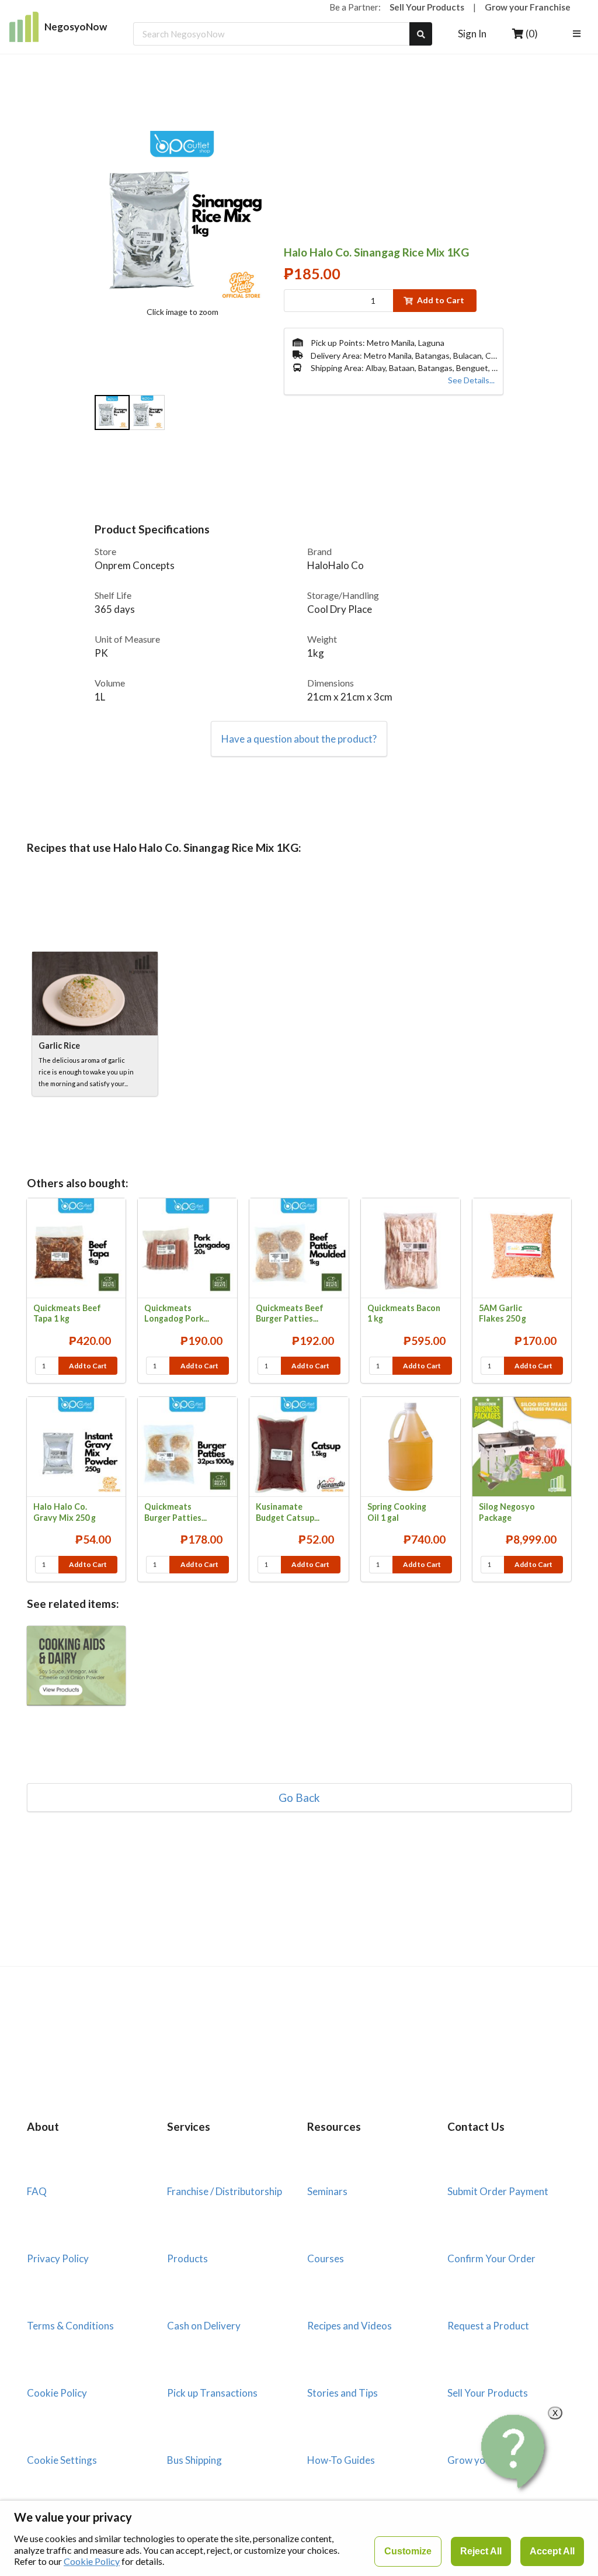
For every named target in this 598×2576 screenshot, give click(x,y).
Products (187, 2258)
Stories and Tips (343, 2393)
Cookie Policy (57, 2393)
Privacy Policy (58, 2258)
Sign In (472, 34)
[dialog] (299, 2538)
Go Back (299, 1797)
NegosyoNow (76, 27)
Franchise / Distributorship (225, 2191)
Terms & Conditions (70, 2326)
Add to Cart (441, 300)
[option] (112, 414)
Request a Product (488, 2326)
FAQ (37, 2191)
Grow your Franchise (528, 7)
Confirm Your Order (491, 2258)
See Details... (471, 380)
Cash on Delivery (204, 2326)
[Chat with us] (514, 2452)
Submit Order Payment (498, 2191)
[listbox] (578, 34)
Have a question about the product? (299, 739)
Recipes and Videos (350, 2326)
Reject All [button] (481, 2551)
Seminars (327, 2191)
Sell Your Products (427, 7)
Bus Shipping (194, 2460)
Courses (326, 2258)
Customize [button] (408, 2551)
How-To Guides (341, 2460)
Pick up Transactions (212, 2393)
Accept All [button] (552, 2551)
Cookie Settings (62, 2460)
